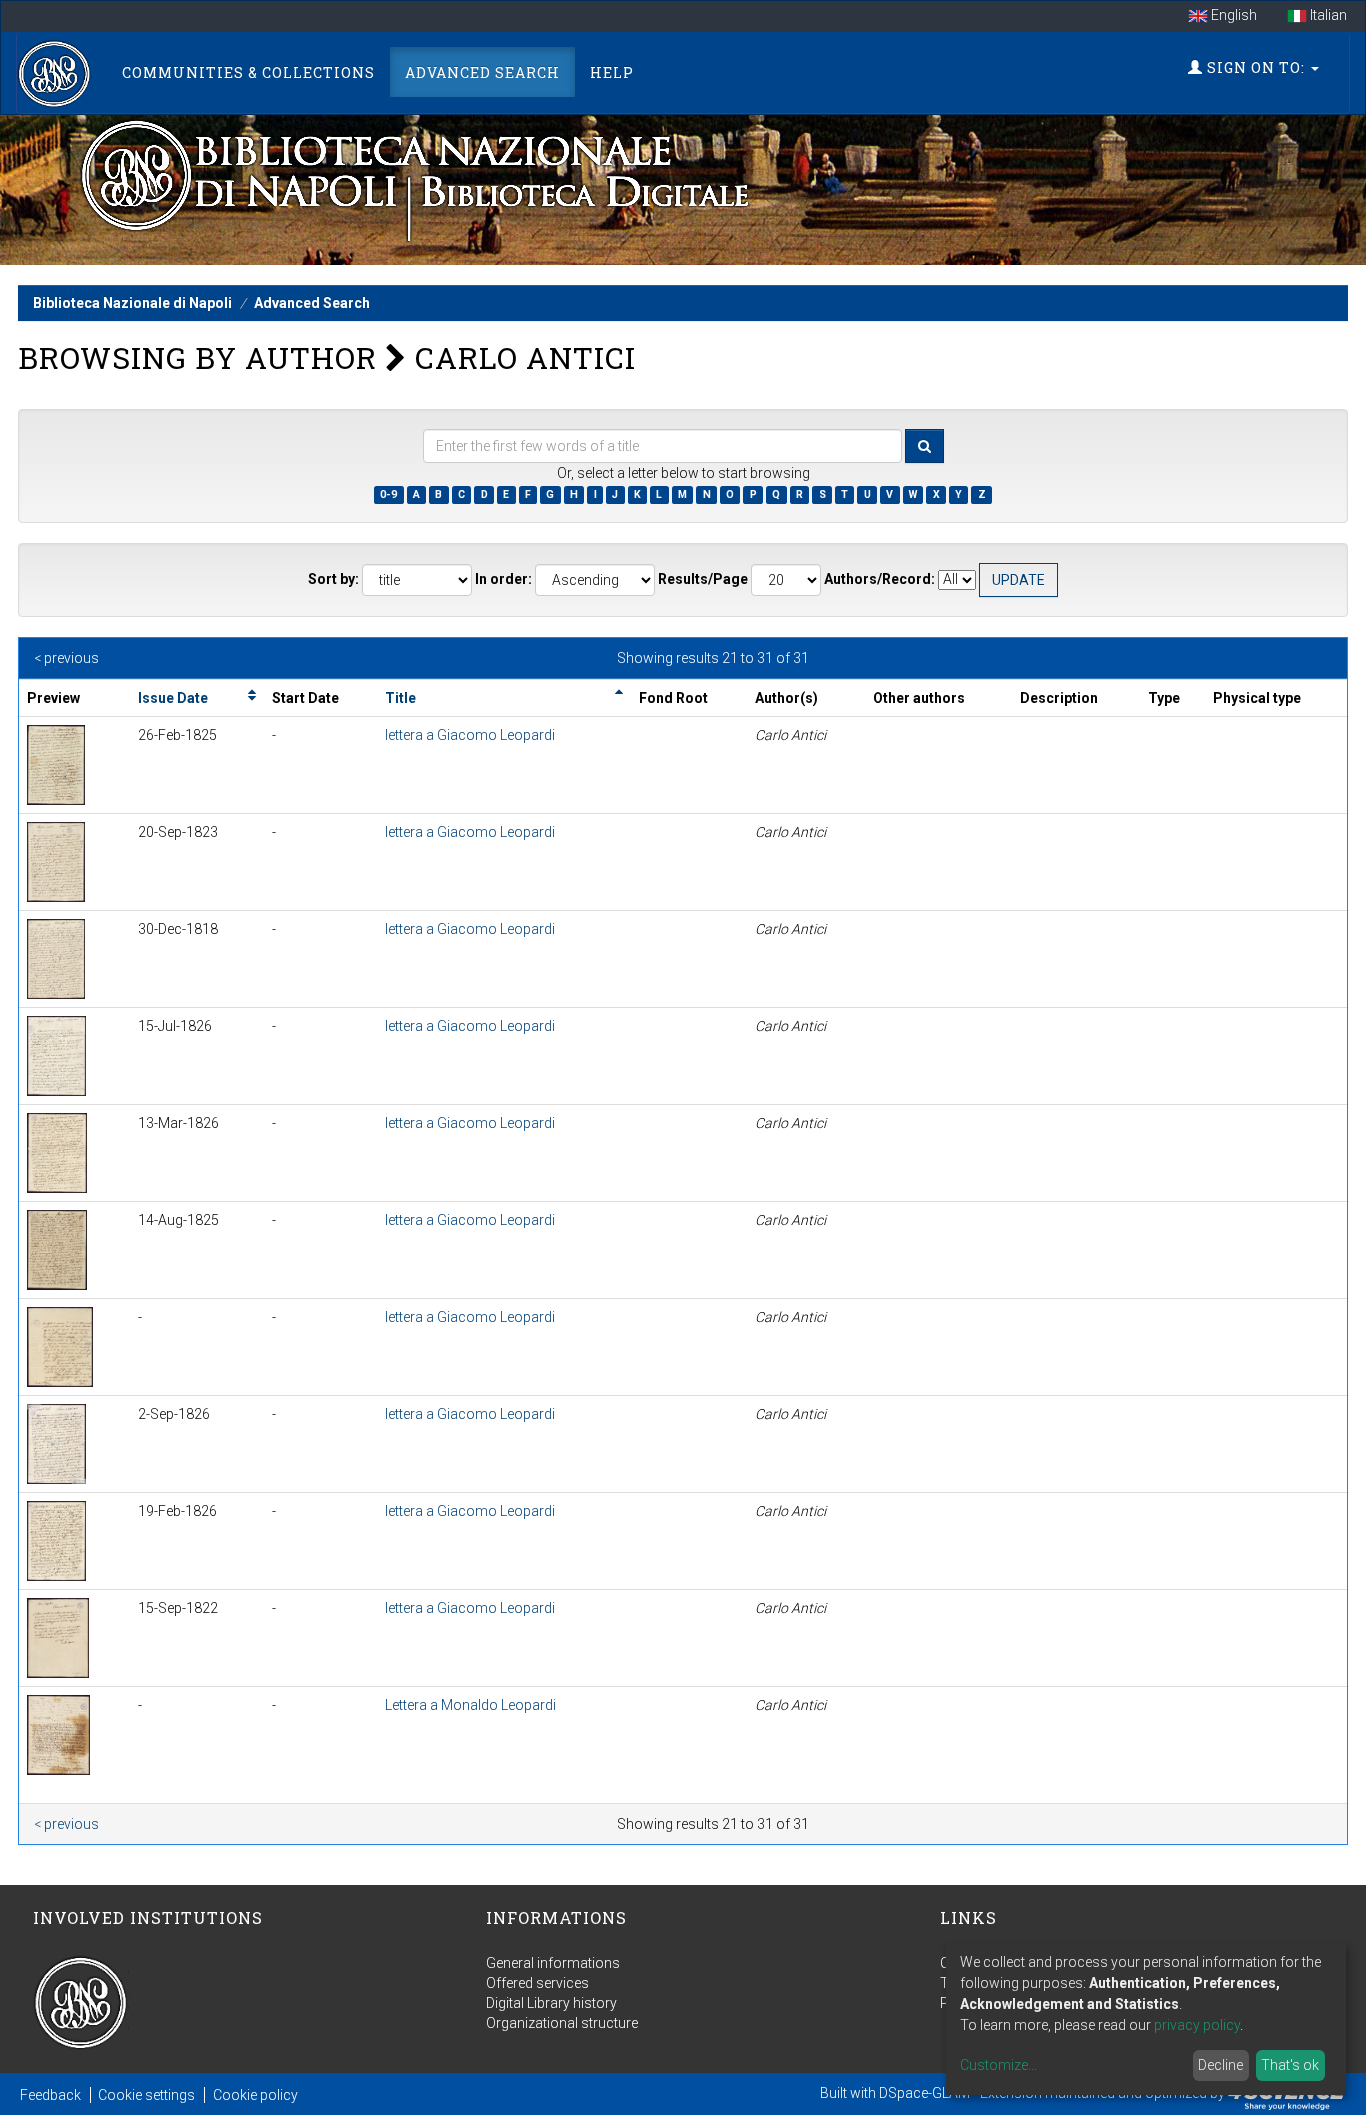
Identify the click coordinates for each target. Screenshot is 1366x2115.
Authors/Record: (879, 579)
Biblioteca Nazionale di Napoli (132, 303)
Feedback (50, 2095)
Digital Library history (551, 2003)
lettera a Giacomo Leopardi (470, 735)
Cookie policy (255, 2095)
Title (400, 698)
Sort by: (333, 579)
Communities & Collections (248, 72)
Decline (1220, 2065)
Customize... (998, 2065)
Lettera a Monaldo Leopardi (470, 1705)
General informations (553, 1963)
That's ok (1290, 2065)
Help (612, 72)
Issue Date (173, 698)
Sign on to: (1256, 67)
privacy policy (1197, 2025)
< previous (66, 658)
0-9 (388, 494)
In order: (503, 579)
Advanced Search (482, 72)
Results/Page (703, 579)
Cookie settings (146, 2095)
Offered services (537, 1983)
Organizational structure (562, 2023)
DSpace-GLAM (924, 2093)
